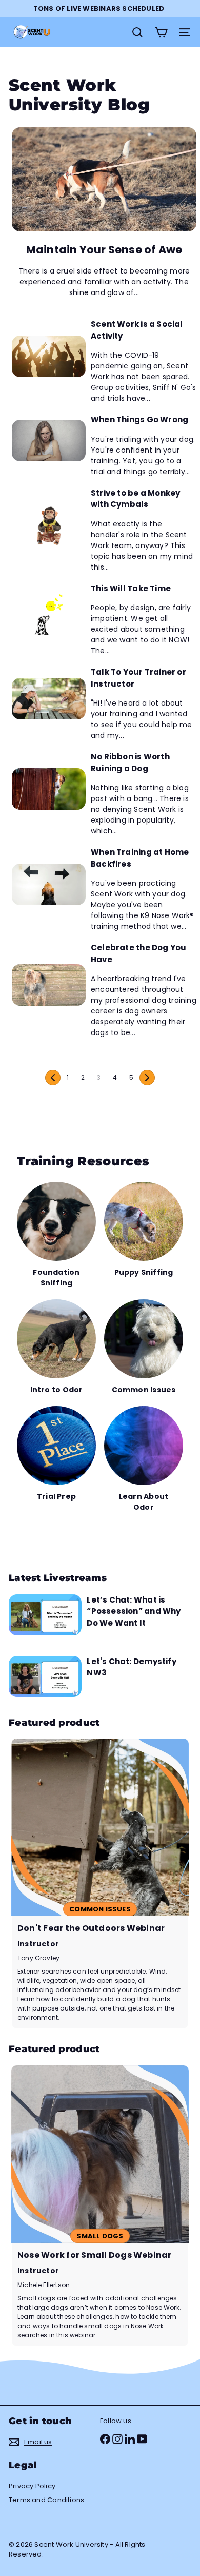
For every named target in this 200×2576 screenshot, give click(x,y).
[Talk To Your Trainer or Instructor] (49, 699)
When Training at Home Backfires (140, 858)
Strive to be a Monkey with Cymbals (135, 499)
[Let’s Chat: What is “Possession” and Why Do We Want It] (45, 1615)
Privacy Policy (32, 2486)
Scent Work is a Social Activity (137, 330)
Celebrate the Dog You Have (138, 953)
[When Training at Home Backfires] (49, 884)
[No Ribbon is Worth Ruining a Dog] (49, 789)
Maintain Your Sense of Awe (104, 250)
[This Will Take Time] (49, 614)
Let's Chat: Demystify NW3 (131, 1667)
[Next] (147, 1078)
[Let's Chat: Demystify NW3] (45, 1676)
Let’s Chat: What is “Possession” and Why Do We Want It (134, 1611)
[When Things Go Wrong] (49, 441)
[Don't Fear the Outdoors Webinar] (100, 1884)
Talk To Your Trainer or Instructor (138, 678)
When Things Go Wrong (139, 419)
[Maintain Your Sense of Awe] (104, 179)
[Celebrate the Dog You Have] (49, 985)
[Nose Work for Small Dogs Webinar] (100, 2206)
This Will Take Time (131, 588)
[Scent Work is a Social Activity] (49, 356)
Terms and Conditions (46, 2500)
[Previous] (53, 1078)
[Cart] (161, 32)
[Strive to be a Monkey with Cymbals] (49, 525)
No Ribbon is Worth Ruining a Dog (130, 763)
